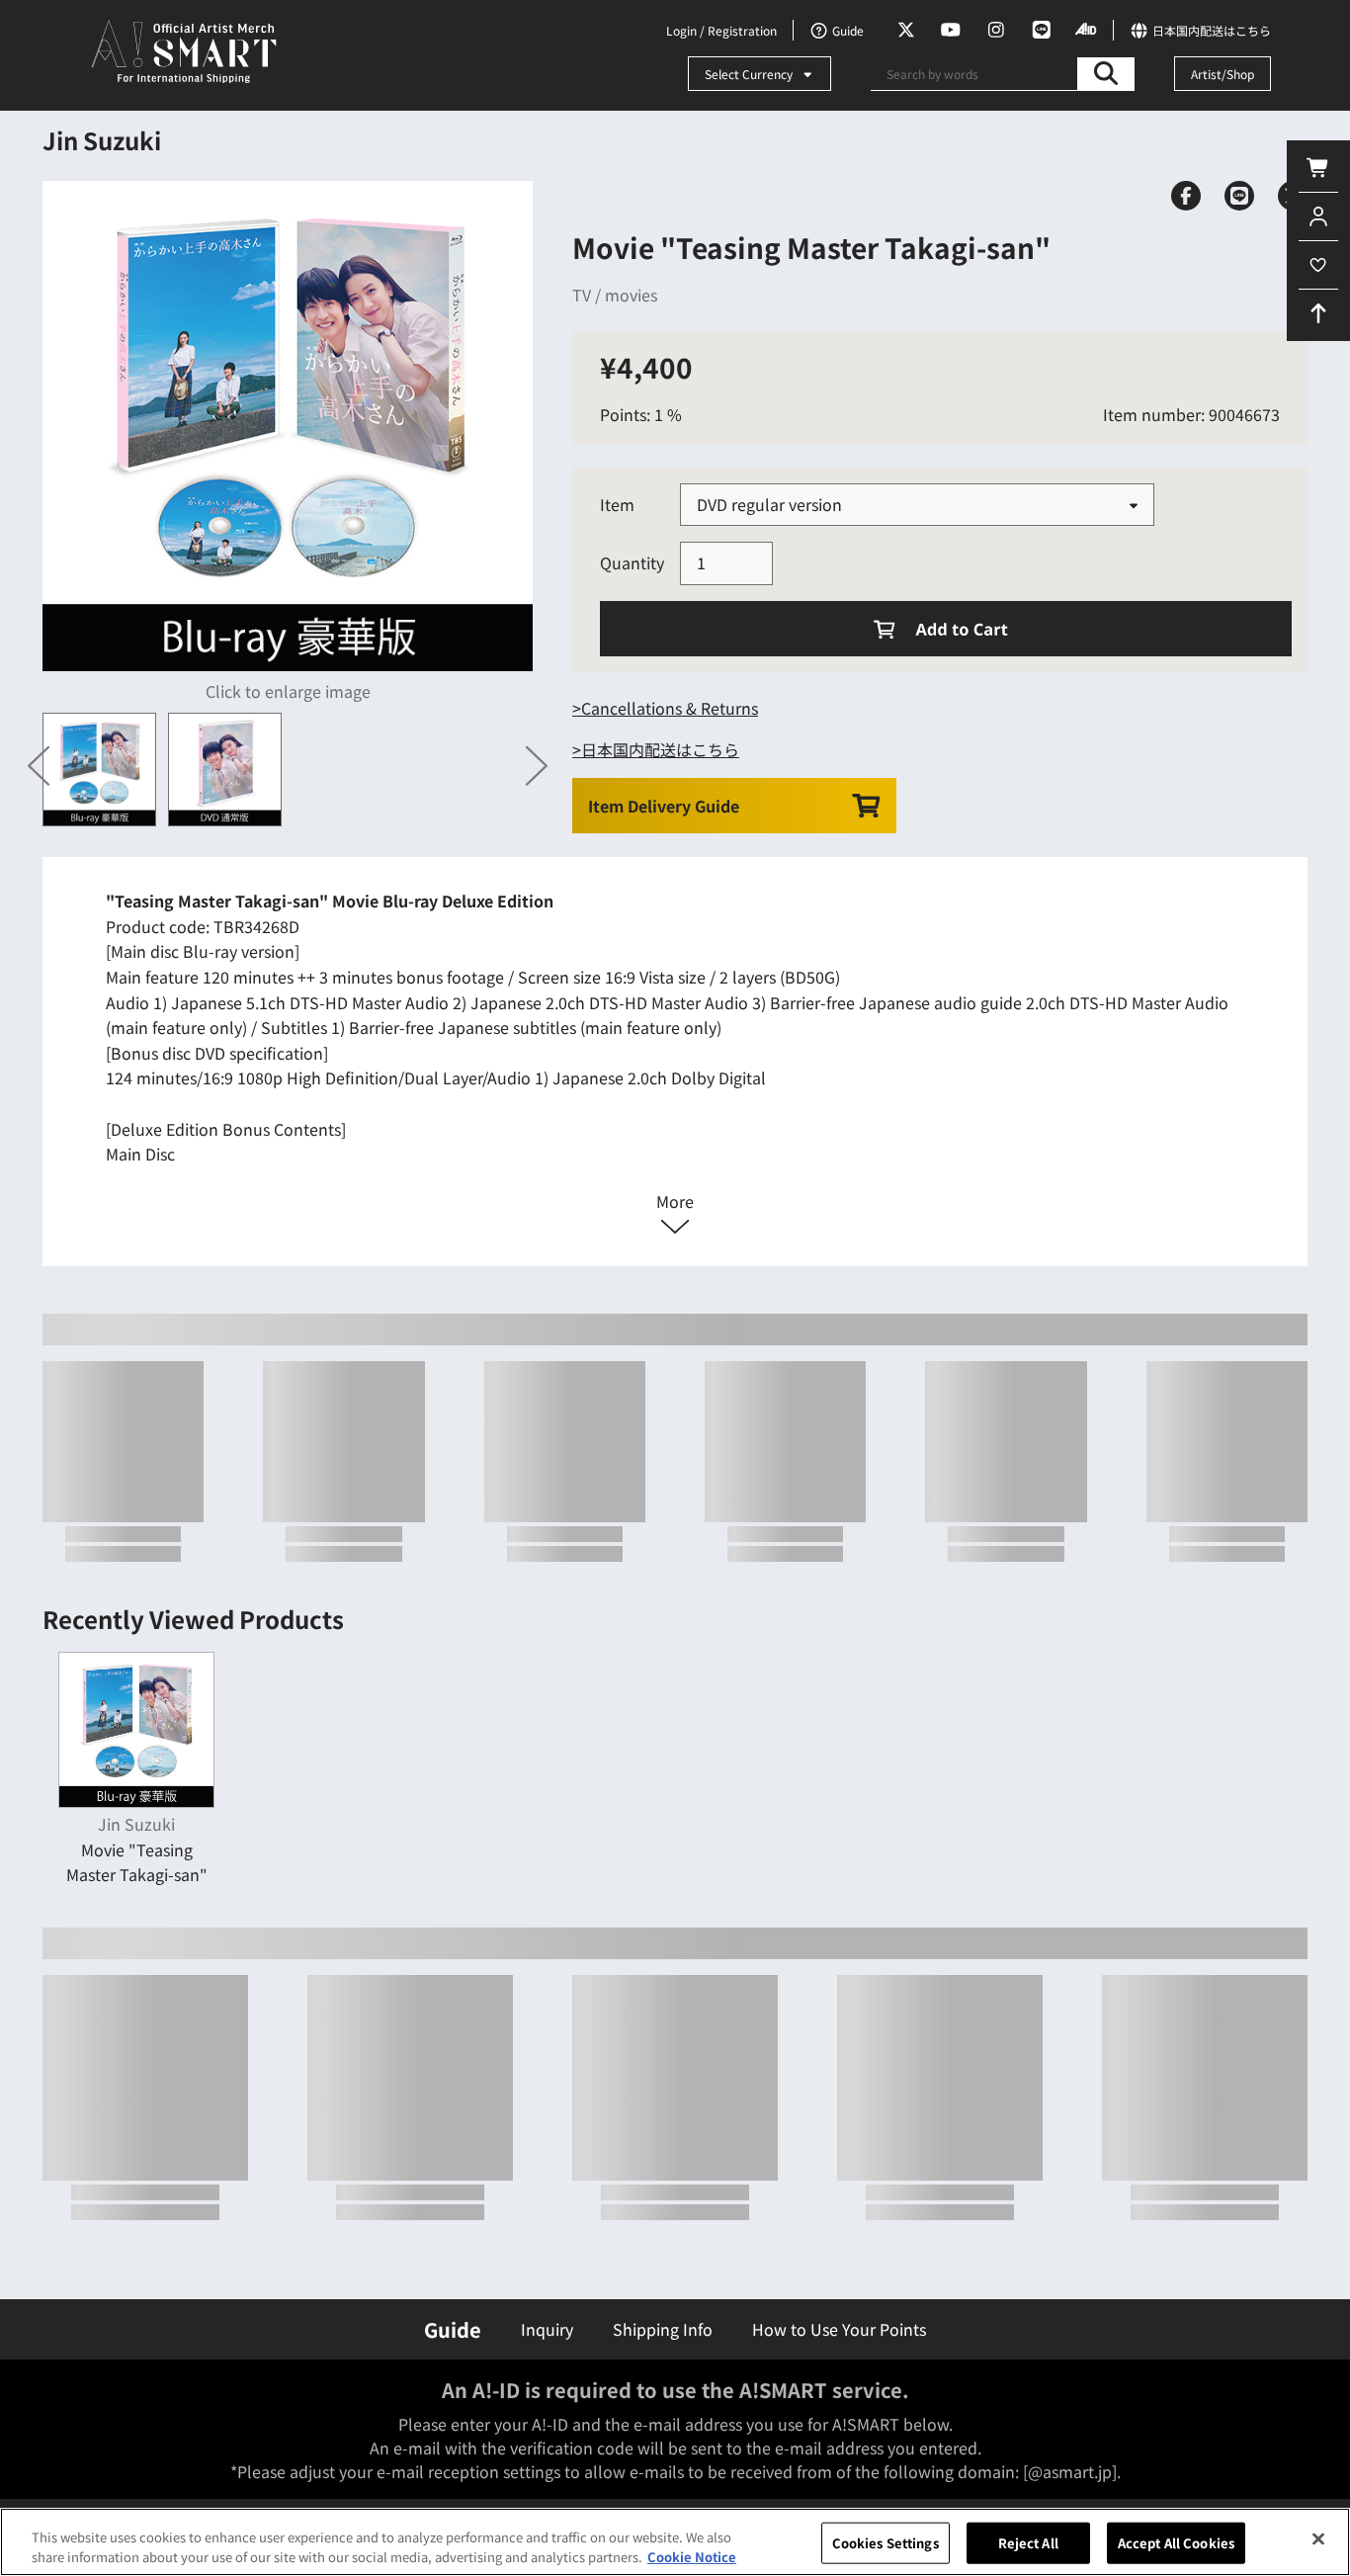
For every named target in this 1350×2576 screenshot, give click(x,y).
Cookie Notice (692, 2556)
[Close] (1318, 2539)
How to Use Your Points (839, 2329)
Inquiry (547, 2329)
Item (617, 504)
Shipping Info (663, 2329)
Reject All (1028, 2543)
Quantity (632, 562)
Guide (453, 2329)
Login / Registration (721, 30)
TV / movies (615, 295)
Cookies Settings (886, 2543)
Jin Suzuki (102, 140)
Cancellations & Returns (670, 708)
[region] (675, 2542)
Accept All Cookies (1176, 2543)
